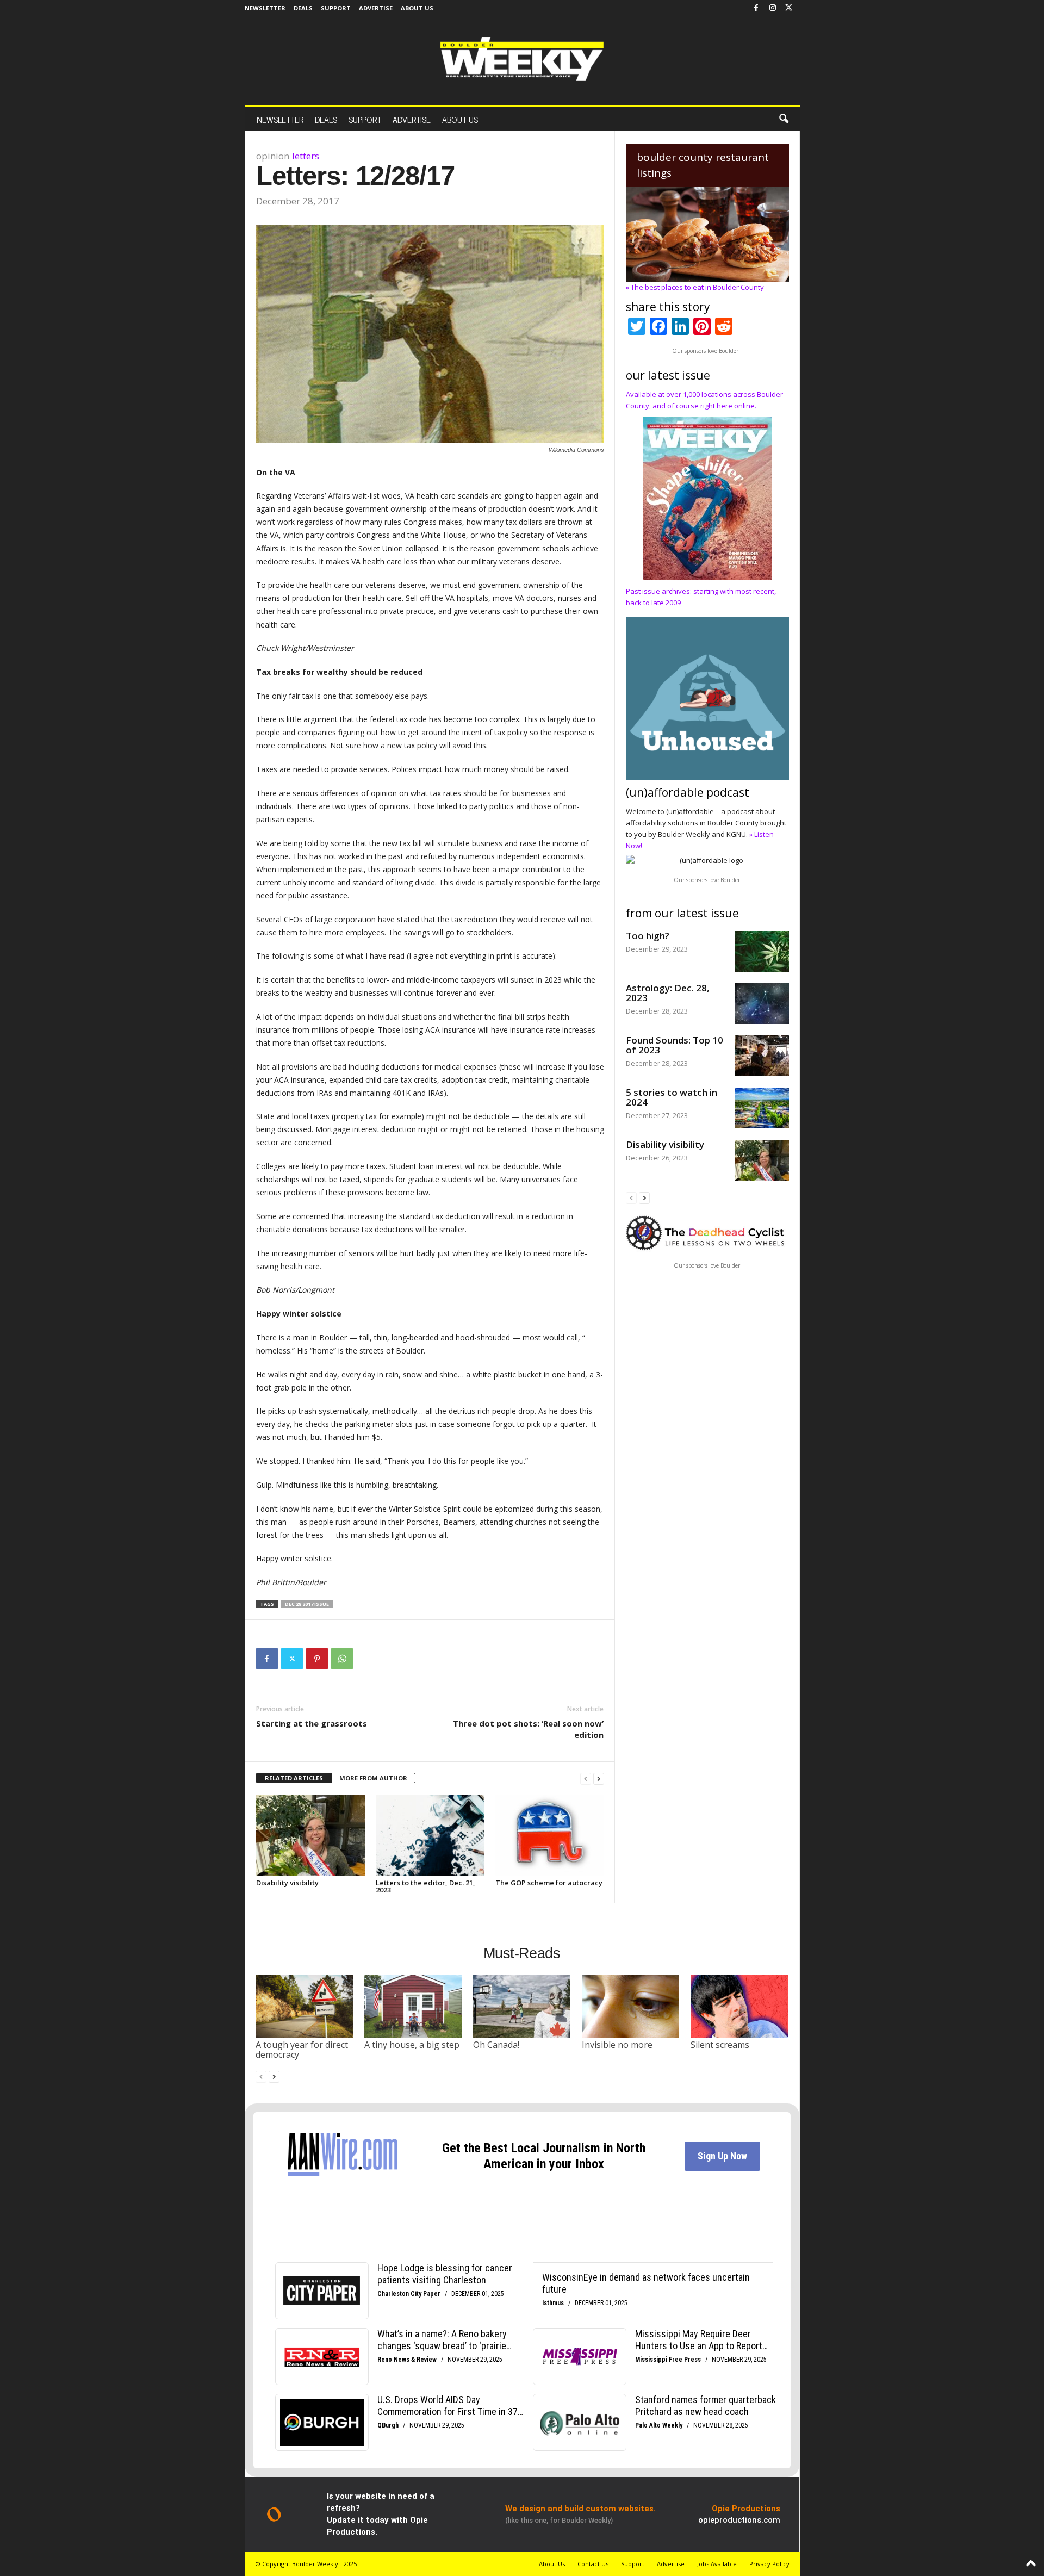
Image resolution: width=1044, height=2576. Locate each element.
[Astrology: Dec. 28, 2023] (762, 1004)
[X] (789, 8)
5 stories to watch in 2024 (672, 1097)
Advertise (376, 8)
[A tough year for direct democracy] (304, 2006)
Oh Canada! (496, 2045)
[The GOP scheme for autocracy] (550, 1835)
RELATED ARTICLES (294, 1778)
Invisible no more (617, 2045)
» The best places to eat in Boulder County (695, 287)
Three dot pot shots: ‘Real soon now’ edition (528, 1729)
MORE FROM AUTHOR (373, 1778)
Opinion (273, 156)
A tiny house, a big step (412, 2045)
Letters (306, 156)
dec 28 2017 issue (307, 1604)
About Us (417, 8)
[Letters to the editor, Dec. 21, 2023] (430, 1835)
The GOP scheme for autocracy (549, 1883)
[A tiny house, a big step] (413, 2006)
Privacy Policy (769, 2564)
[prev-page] (586, 1779)
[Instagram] (773, 8)
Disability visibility (287, 1883)
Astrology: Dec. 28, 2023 (668, 993)
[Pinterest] (317, 1659)
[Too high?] (762, 951)
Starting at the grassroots (312, 1723)
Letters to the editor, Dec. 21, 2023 (425, 1886)
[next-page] (599, 1779)
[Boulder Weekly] (522, 59)
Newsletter (265, 8)
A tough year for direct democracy (302, 2050)
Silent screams (720, 2045)
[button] (784, 119)
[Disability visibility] (310, 1835)
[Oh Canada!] (522, 2006)
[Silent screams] (739, 2006)
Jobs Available (717, 2564)
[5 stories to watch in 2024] (762, 1108)
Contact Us (593, 2564)
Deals (303, 8)
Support (336, 8)
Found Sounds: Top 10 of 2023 (675, 1045)
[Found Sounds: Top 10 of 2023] (762, 1056)
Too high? (648, 936)
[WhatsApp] (342, 1659)
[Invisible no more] (631, 2006)
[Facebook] (756, 8)
